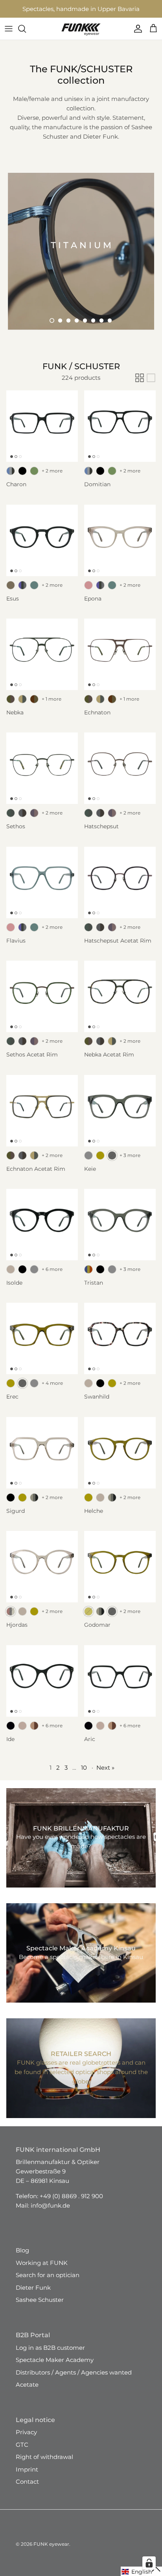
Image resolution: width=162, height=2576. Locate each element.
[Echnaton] (120, 661)
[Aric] (120, 1688)
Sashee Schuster (40, 2307)
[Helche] (120, 1460)
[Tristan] (120, 1232)
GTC (22, 2452)
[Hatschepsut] (120, 775)
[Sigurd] (42, 1460)
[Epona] (120, 547)
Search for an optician (48, 2282)
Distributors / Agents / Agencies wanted (74, 2379)
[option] (81, 258)
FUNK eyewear (51, 2551)
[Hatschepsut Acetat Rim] (120, 890)
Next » (105, 1775)
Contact (27, 2489)
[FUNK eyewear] (81, 36)
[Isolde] (42, 1232)
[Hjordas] (42, 1574)
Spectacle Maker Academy (55, 2367)
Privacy (26, 2439)
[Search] (26, 36)
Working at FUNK (42, 2270)
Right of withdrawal (44, 2464)
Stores (28, 10)
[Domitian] (120, 433)
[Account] (136, 36)
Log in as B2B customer (50, 2355)
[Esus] (42, 547)
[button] (52, 328)
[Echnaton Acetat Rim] (42, 1118)
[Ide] (42, 1688)
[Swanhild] (120, 1346)
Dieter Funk (33, 2295)
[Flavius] (42, 890)
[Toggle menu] (9, 36)
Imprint (27, 2476)
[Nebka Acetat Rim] (120, 1003)
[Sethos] (42, 775)
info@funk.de (50, 2213)
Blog (22, 2257)
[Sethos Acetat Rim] (42, 1003)
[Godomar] (120, 1574)
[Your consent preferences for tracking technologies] (149, 2563)
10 (84, 1775)
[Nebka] (42, 661)
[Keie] (120, 1118)
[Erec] (42, 1346)
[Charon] (42, 433)
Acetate (27, 2392)
